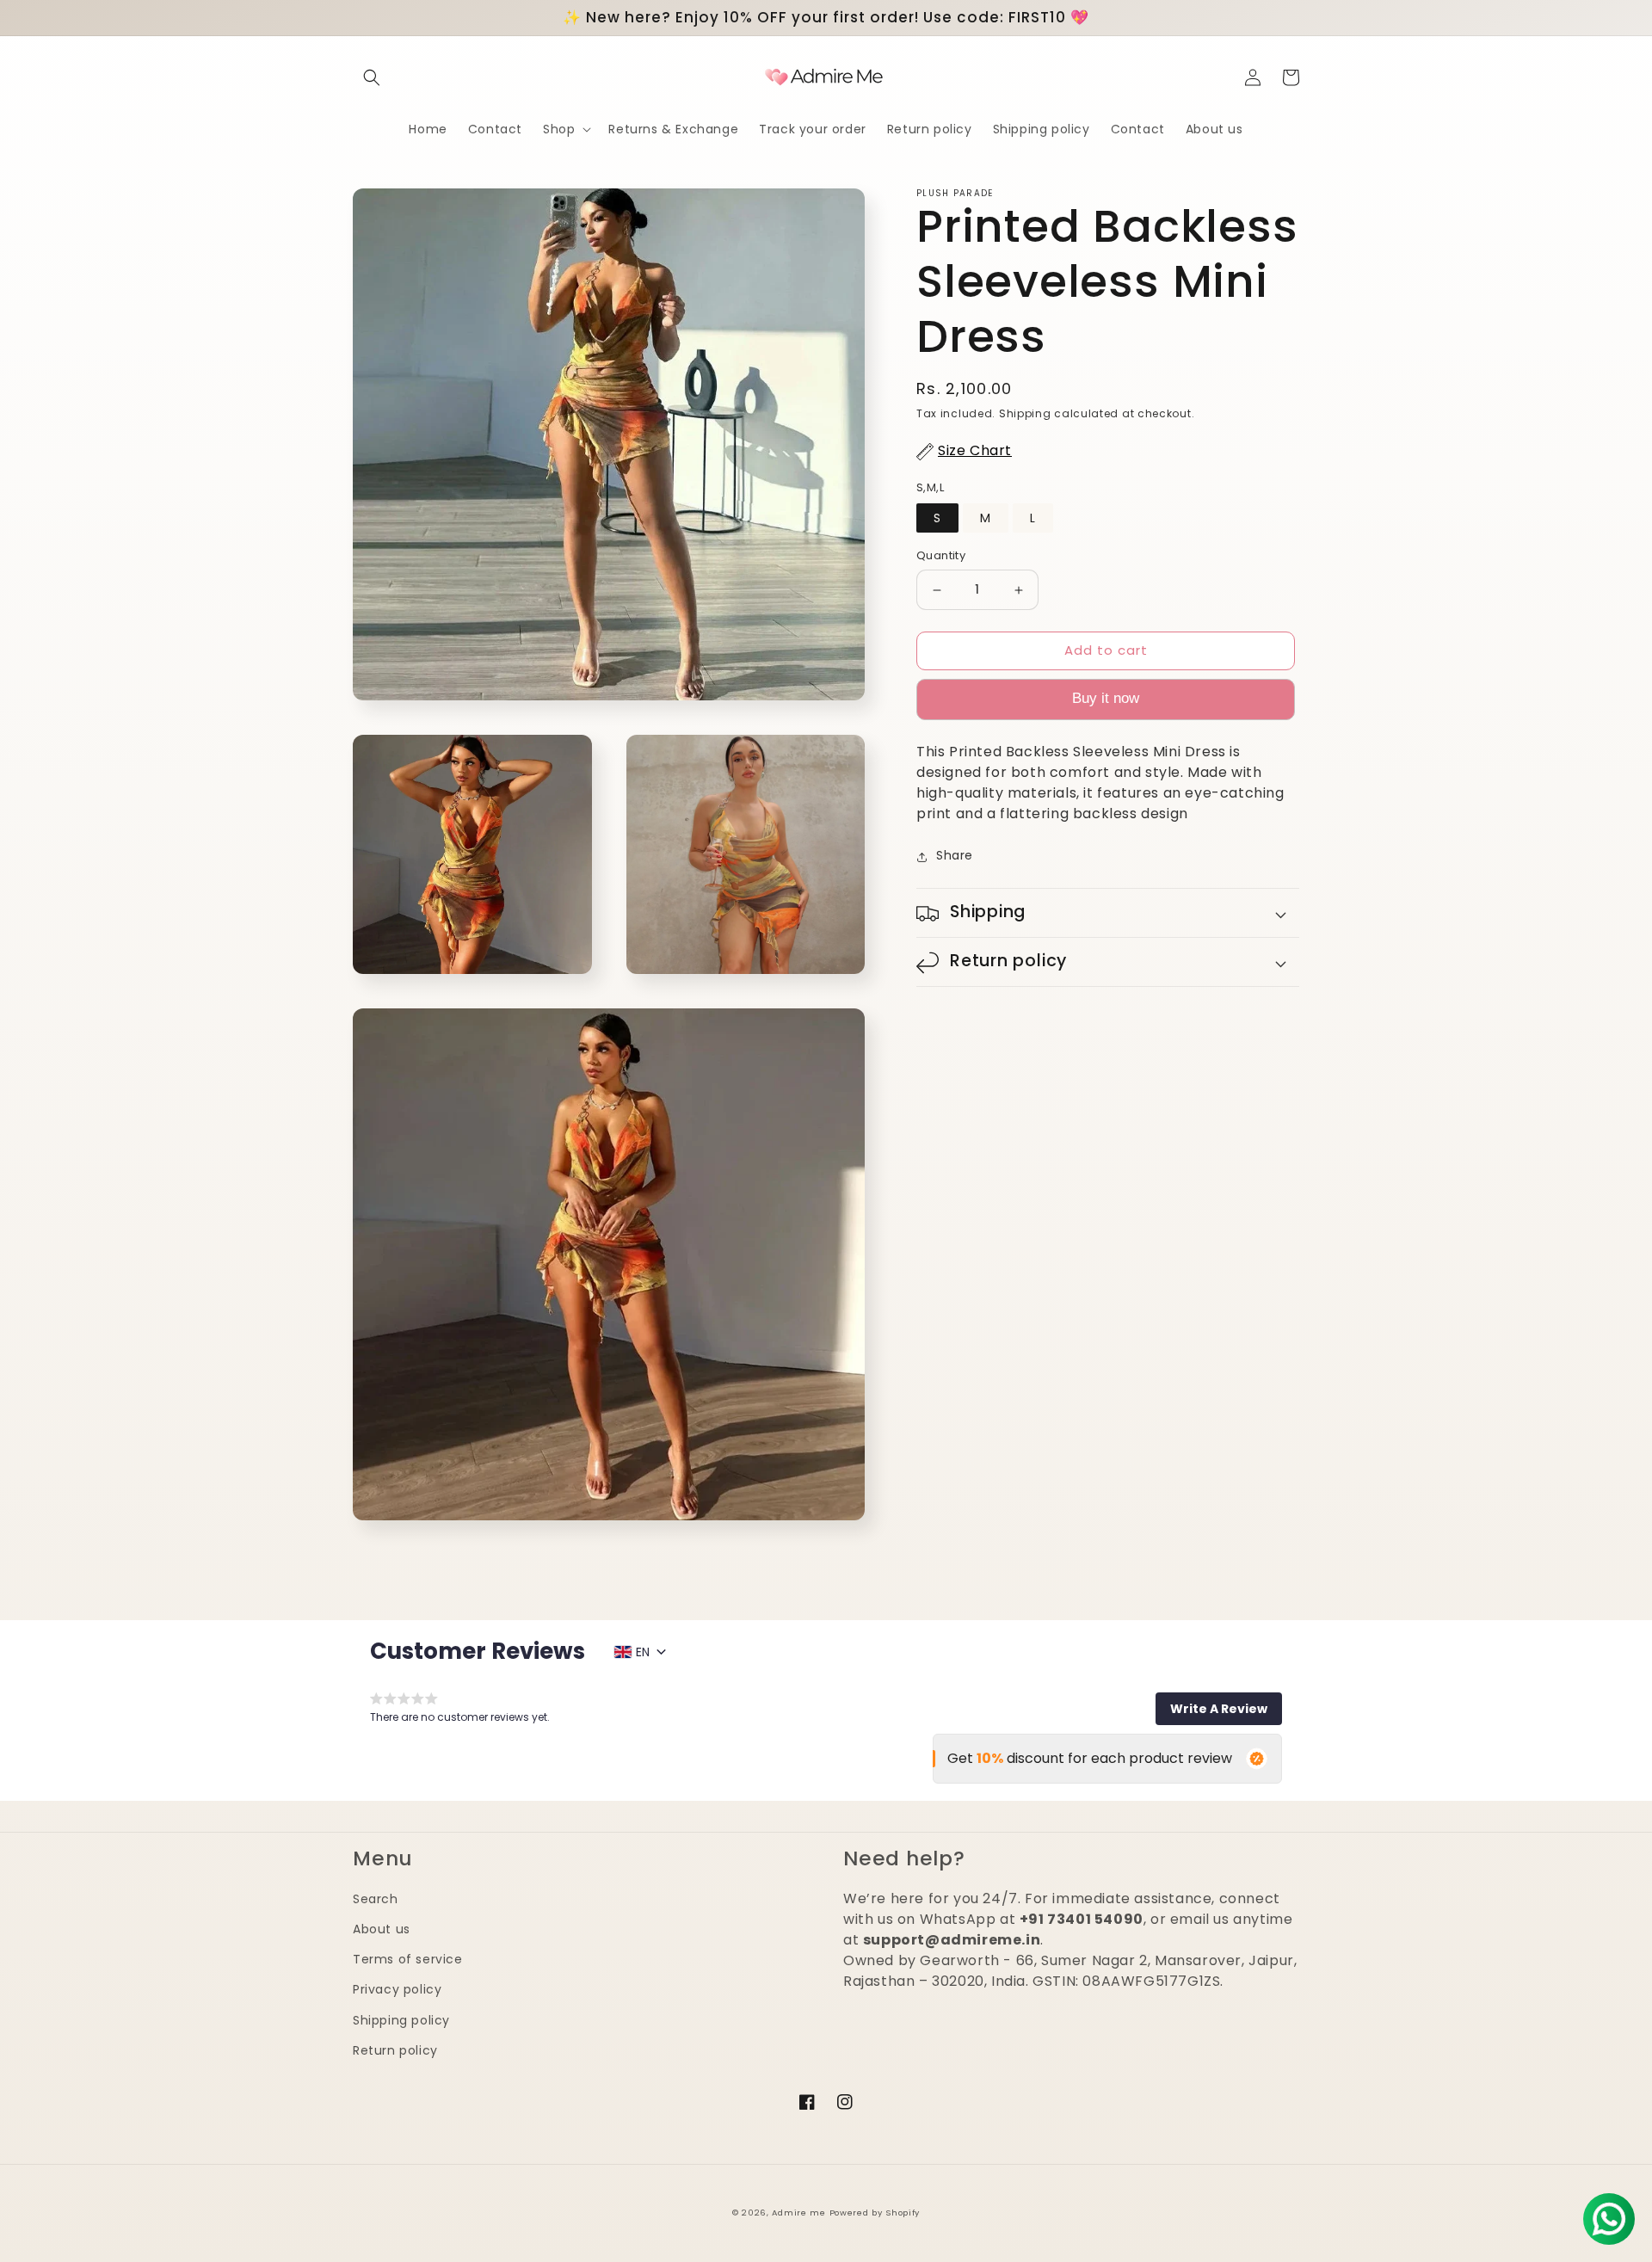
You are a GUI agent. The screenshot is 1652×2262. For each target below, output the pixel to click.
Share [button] (955, 856)
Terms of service (408, 1959)
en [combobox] (643, 1652)
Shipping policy (401, 2020)
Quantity (941, 556)
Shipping (1025, 413)
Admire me (798, 2213)
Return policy (395, 2050)
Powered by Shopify (875, 2213)
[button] (372, 77)
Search (376, 1899)
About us (382, 1929)
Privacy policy (397, 1989)
